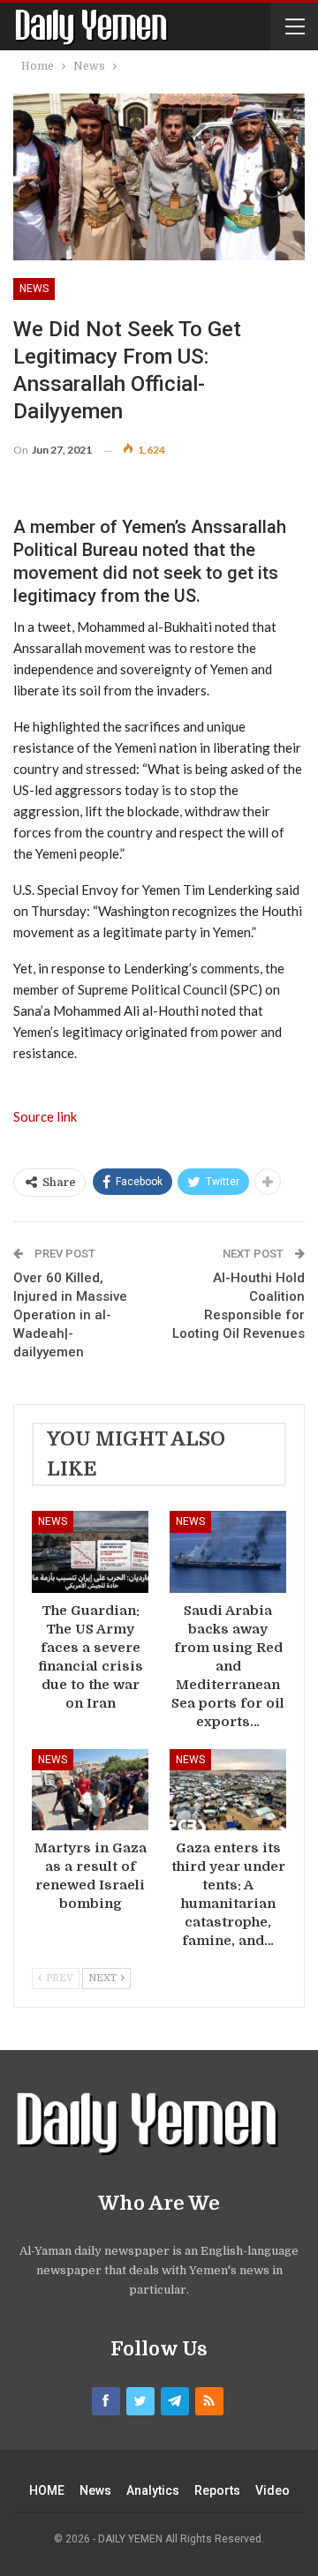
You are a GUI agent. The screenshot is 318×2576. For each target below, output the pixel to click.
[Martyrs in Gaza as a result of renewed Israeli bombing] (90, 1790)
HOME (47, 2490)
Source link (45, 1116)
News (34, 289)
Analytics (153, 2490)
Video (273, 2490)
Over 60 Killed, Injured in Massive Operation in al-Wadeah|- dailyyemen (70, 1315)
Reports (217, 2490)
